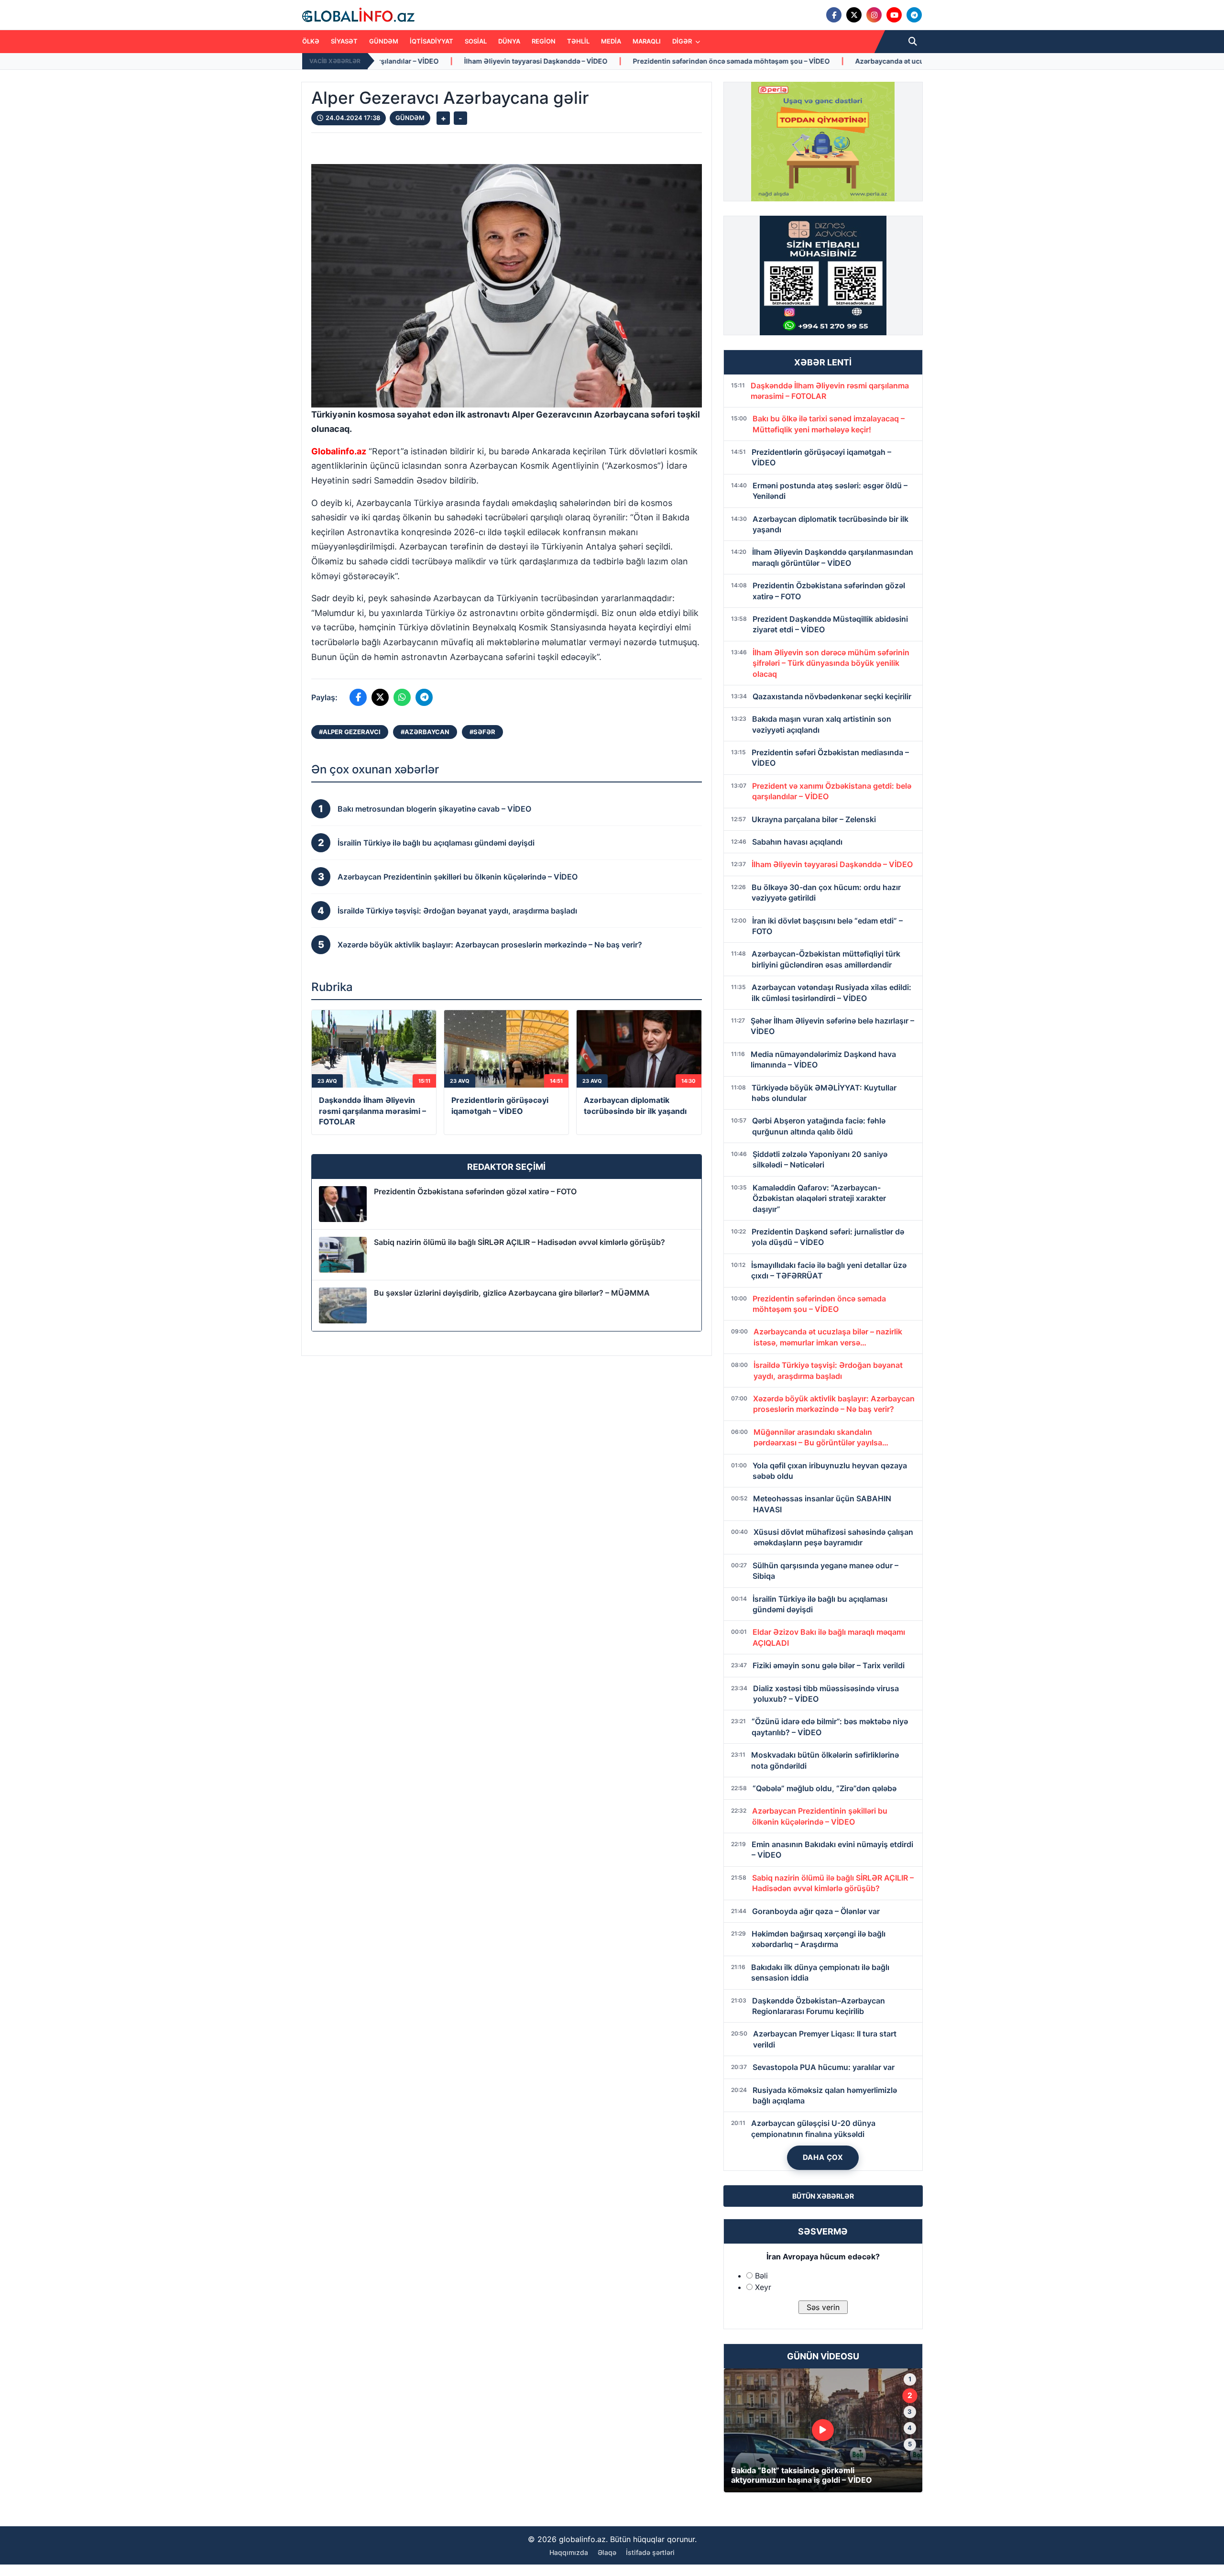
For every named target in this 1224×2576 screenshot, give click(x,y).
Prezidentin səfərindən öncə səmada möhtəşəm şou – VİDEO (496, 61)
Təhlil (578, 41)
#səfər (482, 732)
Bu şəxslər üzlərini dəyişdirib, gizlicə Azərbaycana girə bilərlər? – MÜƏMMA (512, 1293)
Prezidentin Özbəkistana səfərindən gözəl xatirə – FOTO (475, 1191)
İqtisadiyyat (432, 41)
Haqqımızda (569, 2552)
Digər (683, 41)
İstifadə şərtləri (650, 2552)
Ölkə (311, 41)
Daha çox (823, 2157)
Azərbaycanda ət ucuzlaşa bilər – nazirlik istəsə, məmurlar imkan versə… (738, 61)
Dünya (509, 41)
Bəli (761, 2276)
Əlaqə (607, 2552)
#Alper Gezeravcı (350, 732)
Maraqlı (647, 41)
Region (544, 41)
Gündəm (384, 41)
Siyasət (344, 41)
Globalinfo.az (339, 451)
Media (611, 41)
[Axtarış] (913, 42)
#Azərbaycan (425, 732)
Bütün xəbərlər (823, 2196)
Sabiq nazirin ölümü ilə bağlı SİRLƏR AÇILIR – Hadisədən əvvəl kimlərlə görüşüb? (519, 1242)
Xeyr (763, 2287)
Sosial (476, 41)
